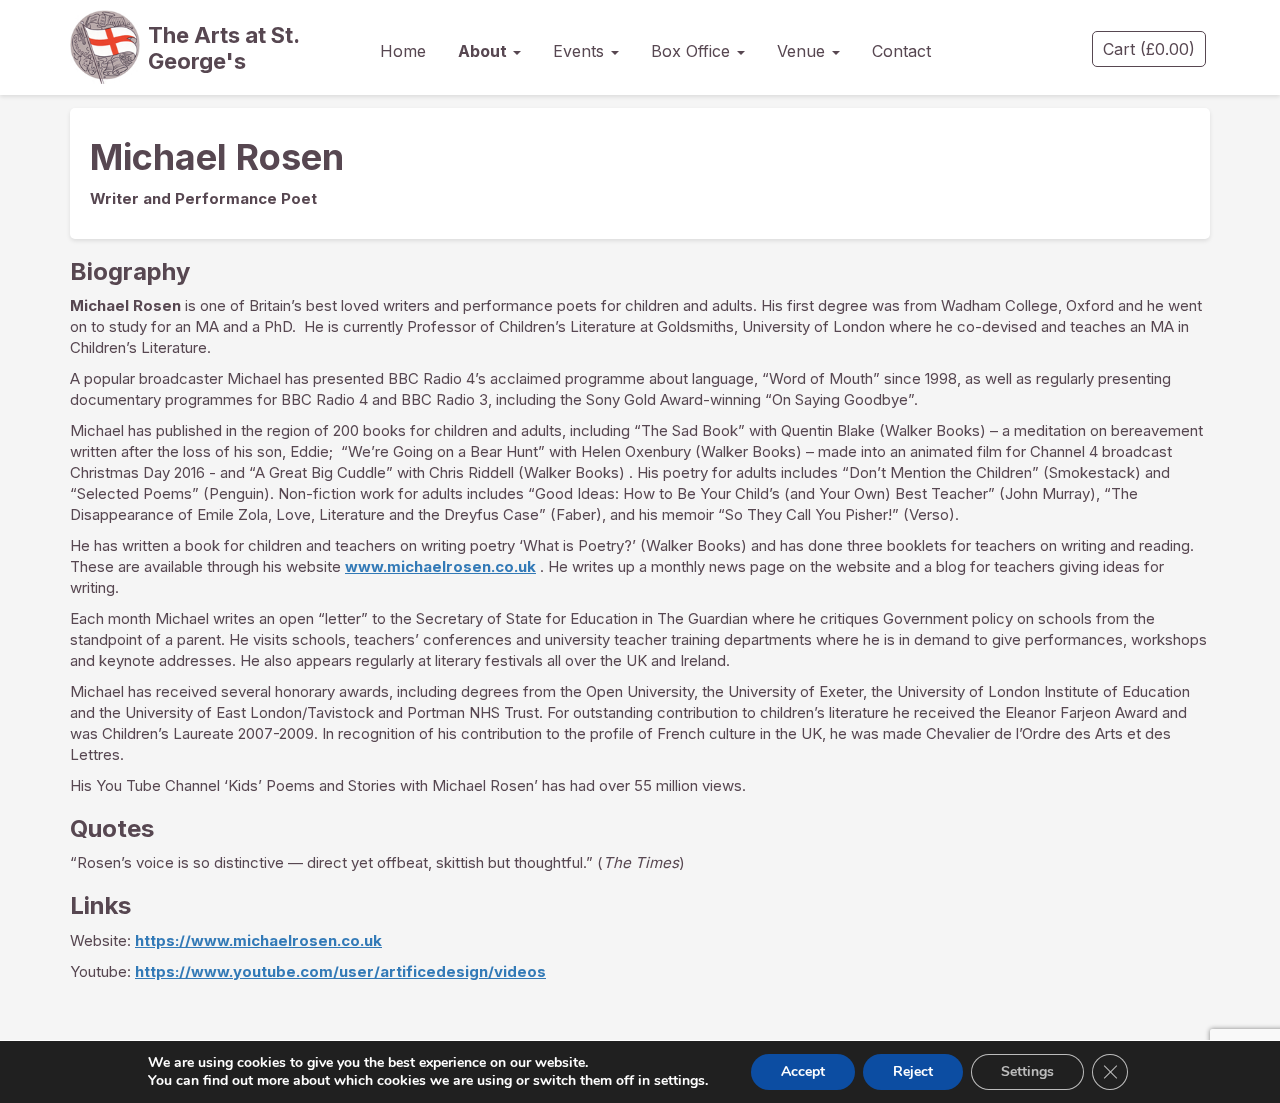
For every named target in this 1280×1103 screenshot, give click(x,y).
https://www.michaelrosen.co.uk (258, 940)
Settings (1027, 1071)
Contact (901, 51)
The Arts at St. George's (224, 48)
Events (581, 51)
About (484, 51)
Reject (913, 1071)
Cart (1149, 49)
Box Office (693, 51)
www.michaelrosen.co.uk (440, 566)
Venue (803, 51)
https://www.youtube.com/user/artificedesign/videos (340, 971)
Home (403, 51)
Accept (803, 1071)
